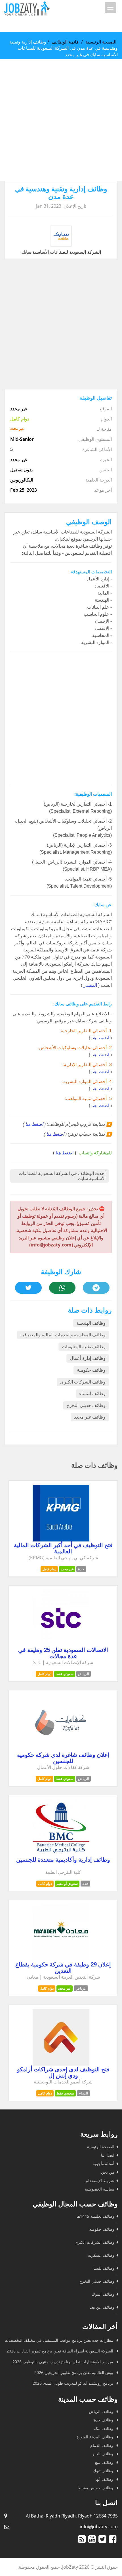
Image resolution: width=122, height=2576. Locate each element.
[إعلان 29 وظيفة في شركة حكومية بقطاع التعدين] (61, 1959)
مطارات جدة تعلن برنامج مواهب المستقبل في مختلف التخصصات (60, 2340)
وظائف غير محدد (90, 1417)
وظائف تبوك (104, 2471)
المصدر (90, 985)
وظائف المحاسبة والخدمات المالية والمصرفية (63, 1335)
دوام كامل (49, 1569)
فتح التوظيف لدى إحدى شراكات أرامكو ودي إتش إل (63, 2072)
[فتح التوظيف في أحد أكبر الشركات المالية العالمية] (61, 1540)
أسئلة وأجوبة (104, 2164)
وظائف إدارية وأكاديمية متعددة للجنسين (63, 1860)
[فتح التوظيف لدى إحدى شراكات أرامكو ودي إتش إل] (61, 2064)
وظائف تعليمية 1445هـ (96, 2216)
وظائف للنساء (92, 1394)
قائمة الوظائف (65, 42)
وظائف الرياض (102, 2411)
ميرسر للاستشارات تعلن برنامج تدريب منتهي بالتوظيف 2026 (63, 2362)
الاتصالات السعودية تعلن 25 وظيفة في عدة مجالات (63, 1653)
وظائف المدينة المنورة (95, 2437)
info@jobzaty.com (99, 2527)
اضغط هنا (100, 1038)
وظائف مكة (104, 2428)
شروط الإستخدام (100, 2181)
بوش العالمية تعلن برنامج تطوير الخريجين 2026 (74, 2372)
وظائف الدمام (102, 2445)
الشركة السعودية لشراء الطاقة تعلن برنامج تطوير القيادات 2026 (60, 2351)
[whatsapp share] (62, 1288)
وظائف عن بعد (102, 2307)
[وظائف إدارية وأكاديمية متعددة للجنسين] (61, 1854)
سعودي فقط (65, 1674)
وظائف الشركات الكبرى (83, 1382)
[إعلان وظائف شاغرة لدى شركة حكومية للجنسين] (61, 1749)
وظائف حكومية (91, 1370)
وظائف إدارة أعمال (88, 1358)
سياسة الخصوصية (100, 2189)
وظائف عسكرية (101, 2255)
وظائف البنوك (103, 2294)
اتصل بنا (108, 2155)
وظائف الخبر (103, 2454)
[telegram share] (96, 1288)
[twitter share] (28, 1288)
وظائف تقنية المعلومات (84, 1347)
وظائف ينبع (105, 2462)
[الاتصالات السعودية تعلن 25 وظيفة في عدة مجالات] (61, 1645)
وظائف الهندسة (91, 1323)
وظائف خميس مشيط (96, 2488)
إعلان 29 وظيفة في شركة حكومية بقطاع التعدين (63, 1968)
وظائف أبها (105, 2479)
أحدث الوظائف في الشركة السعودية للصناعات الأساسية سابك (62, 1176)
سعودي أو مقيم (67, 1884)
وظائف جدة (104, 2420)
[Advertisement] (61, 120)
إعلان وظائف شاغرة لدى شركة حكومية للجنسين (63, 1758)
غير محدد (67, 1569)
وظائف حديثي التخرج (86, 1405)
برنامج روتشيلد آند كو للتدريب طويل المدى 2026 (73, 2383)
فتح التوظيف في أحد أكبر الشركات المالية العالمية (63, 1548)
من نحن (108, 2172)
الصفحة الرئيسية (101, 42)
